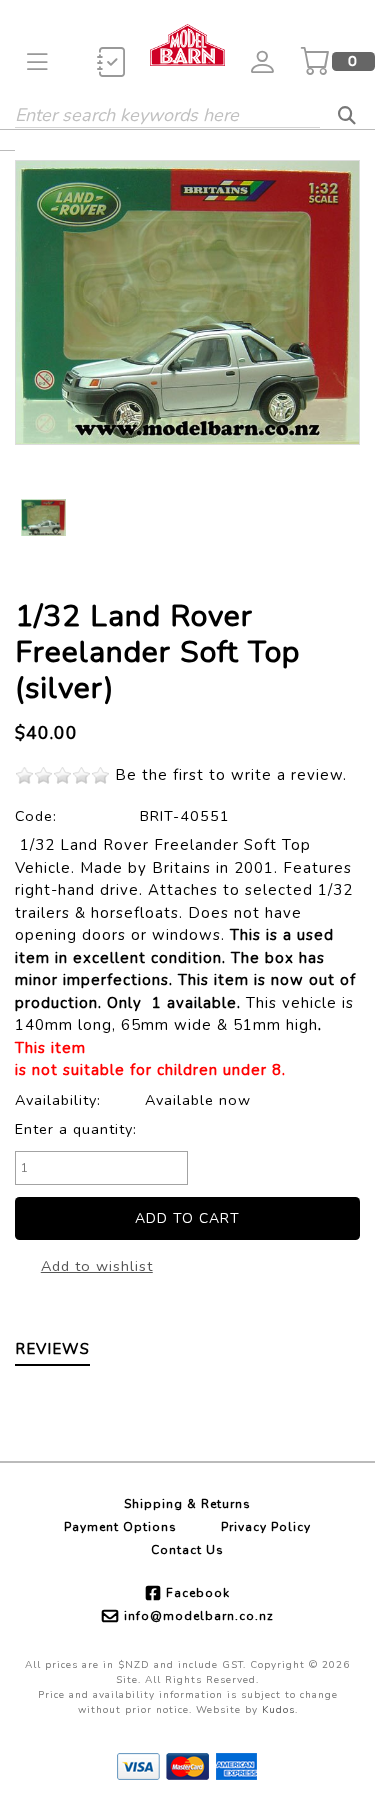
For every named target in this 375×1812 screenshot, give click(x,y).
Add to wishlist (97, 1266)
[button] (37, 61)
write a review (287, 775)
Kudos (278, 1710)
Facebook (198, 1593)
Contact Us (187, 1550)
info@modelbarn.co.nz (199, 1616)
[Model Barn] (187, 43)
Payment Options (120, 1527)
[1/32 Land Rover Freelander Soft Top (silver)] (187, 302)
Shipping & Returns (187, 1504)
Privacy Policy (266, 1527)
